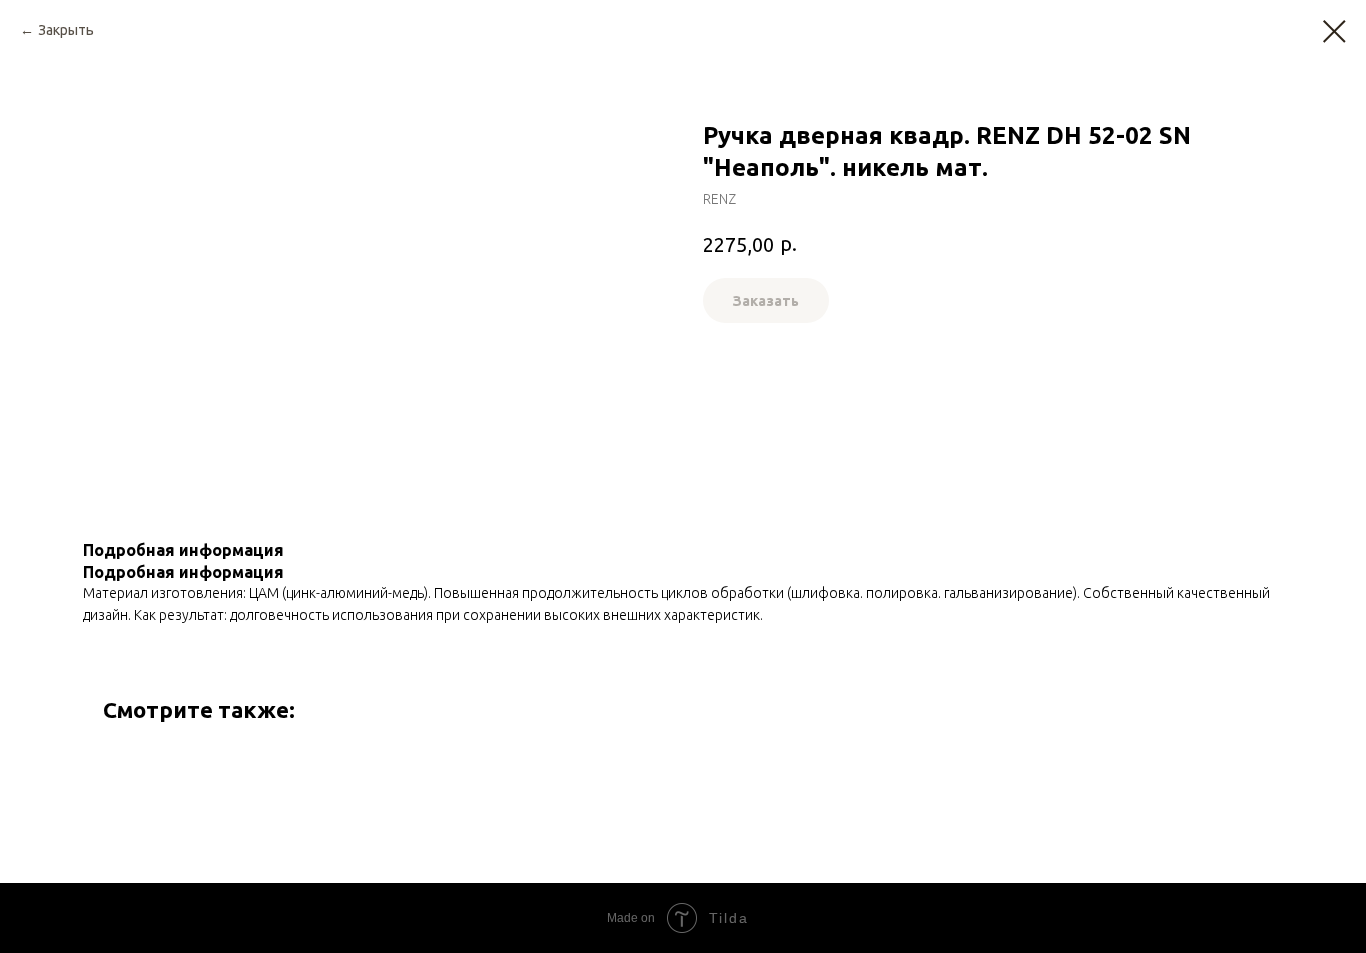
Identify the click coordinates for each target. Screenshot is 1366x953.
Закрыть (66, 30)
